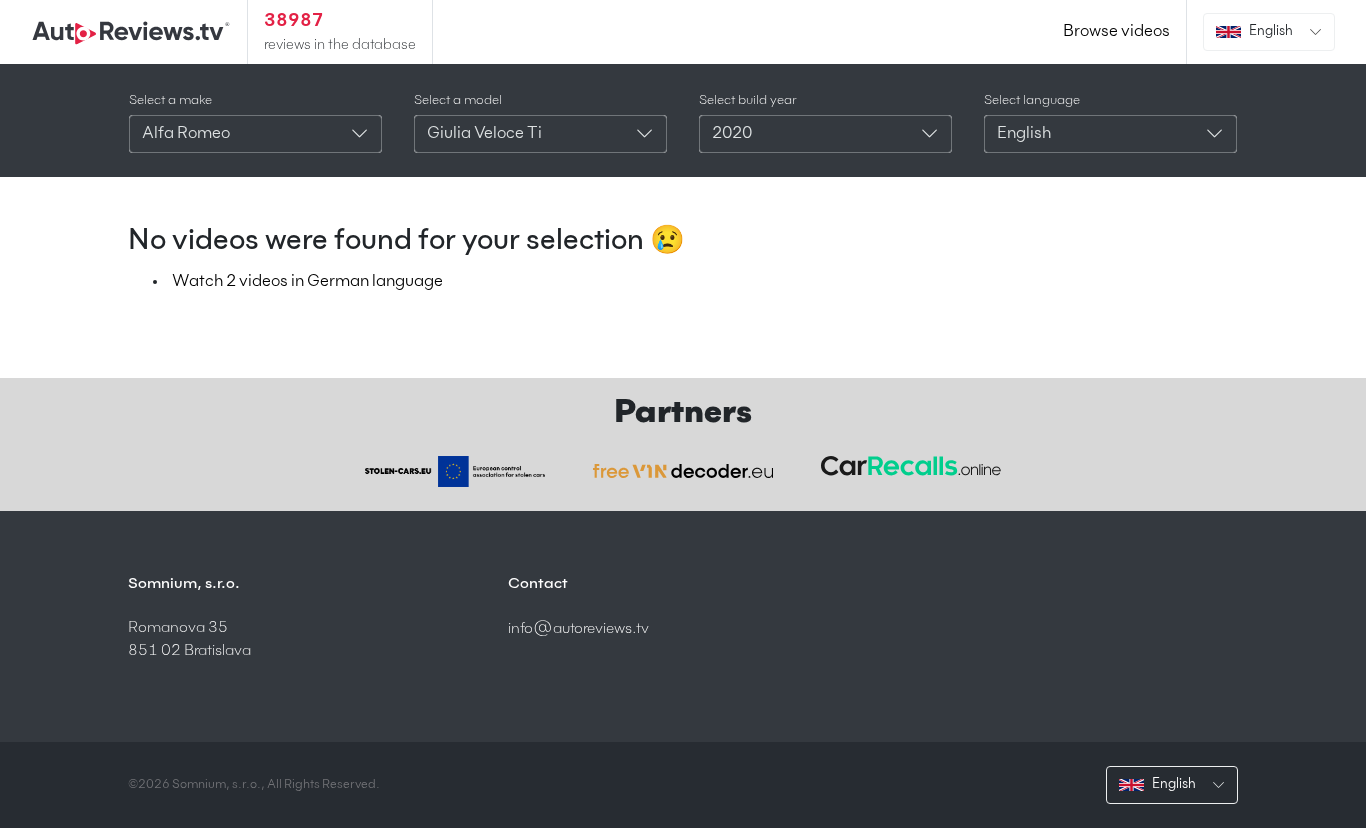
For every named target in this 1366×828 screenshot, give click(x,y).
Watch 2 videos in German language (307, 282)
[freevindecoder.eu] (683, 471)
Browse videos (1116, 32)
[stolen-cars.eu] (455, 471)
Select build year (748, 100)
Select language (1032, 100)
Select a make (170, 100)
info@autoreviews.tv (578, 628)
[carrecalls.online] (911, 466)
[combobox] (255, 134)
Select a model (458, 100)
